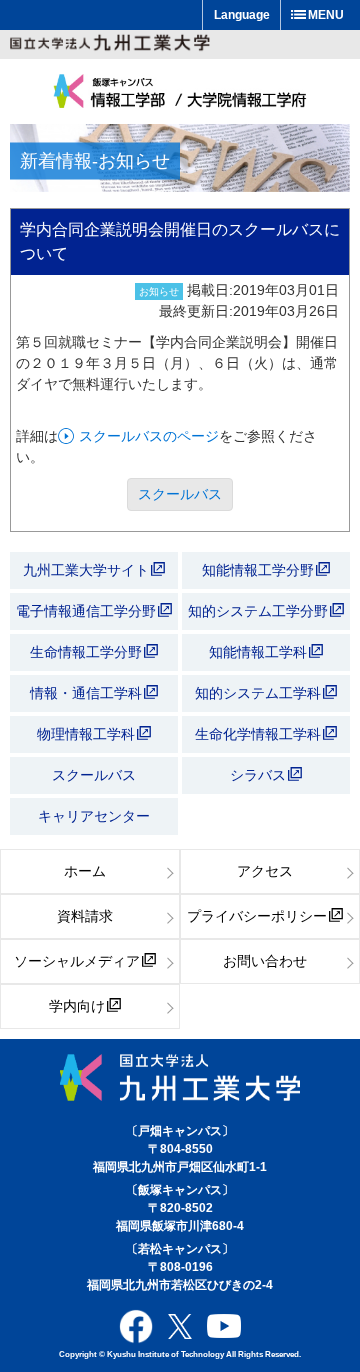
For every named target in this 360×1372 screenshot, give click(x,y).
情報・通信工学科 (88, 693)
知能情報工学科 (260, 652)
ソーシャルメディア (77, 961)
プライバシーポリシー (257, 916)
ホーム (85, 871)
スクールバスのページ (149, 436)
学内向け (77, 1006)
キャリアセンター (94, 816)
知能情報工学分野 (260, 570)
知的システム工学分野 (260, 611)
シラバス (258, 775)
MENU (326, 15)
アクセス (265, 871)
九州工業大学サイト (86, 570)
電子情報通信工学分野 (86, 611)
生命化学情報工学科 (260, 734)
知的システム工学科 (260, 693)
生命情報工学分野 (86, 652)
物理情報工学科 (88, 734)
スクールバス (180, 494)
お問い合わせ (265, 961)
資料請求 (85, 916)
